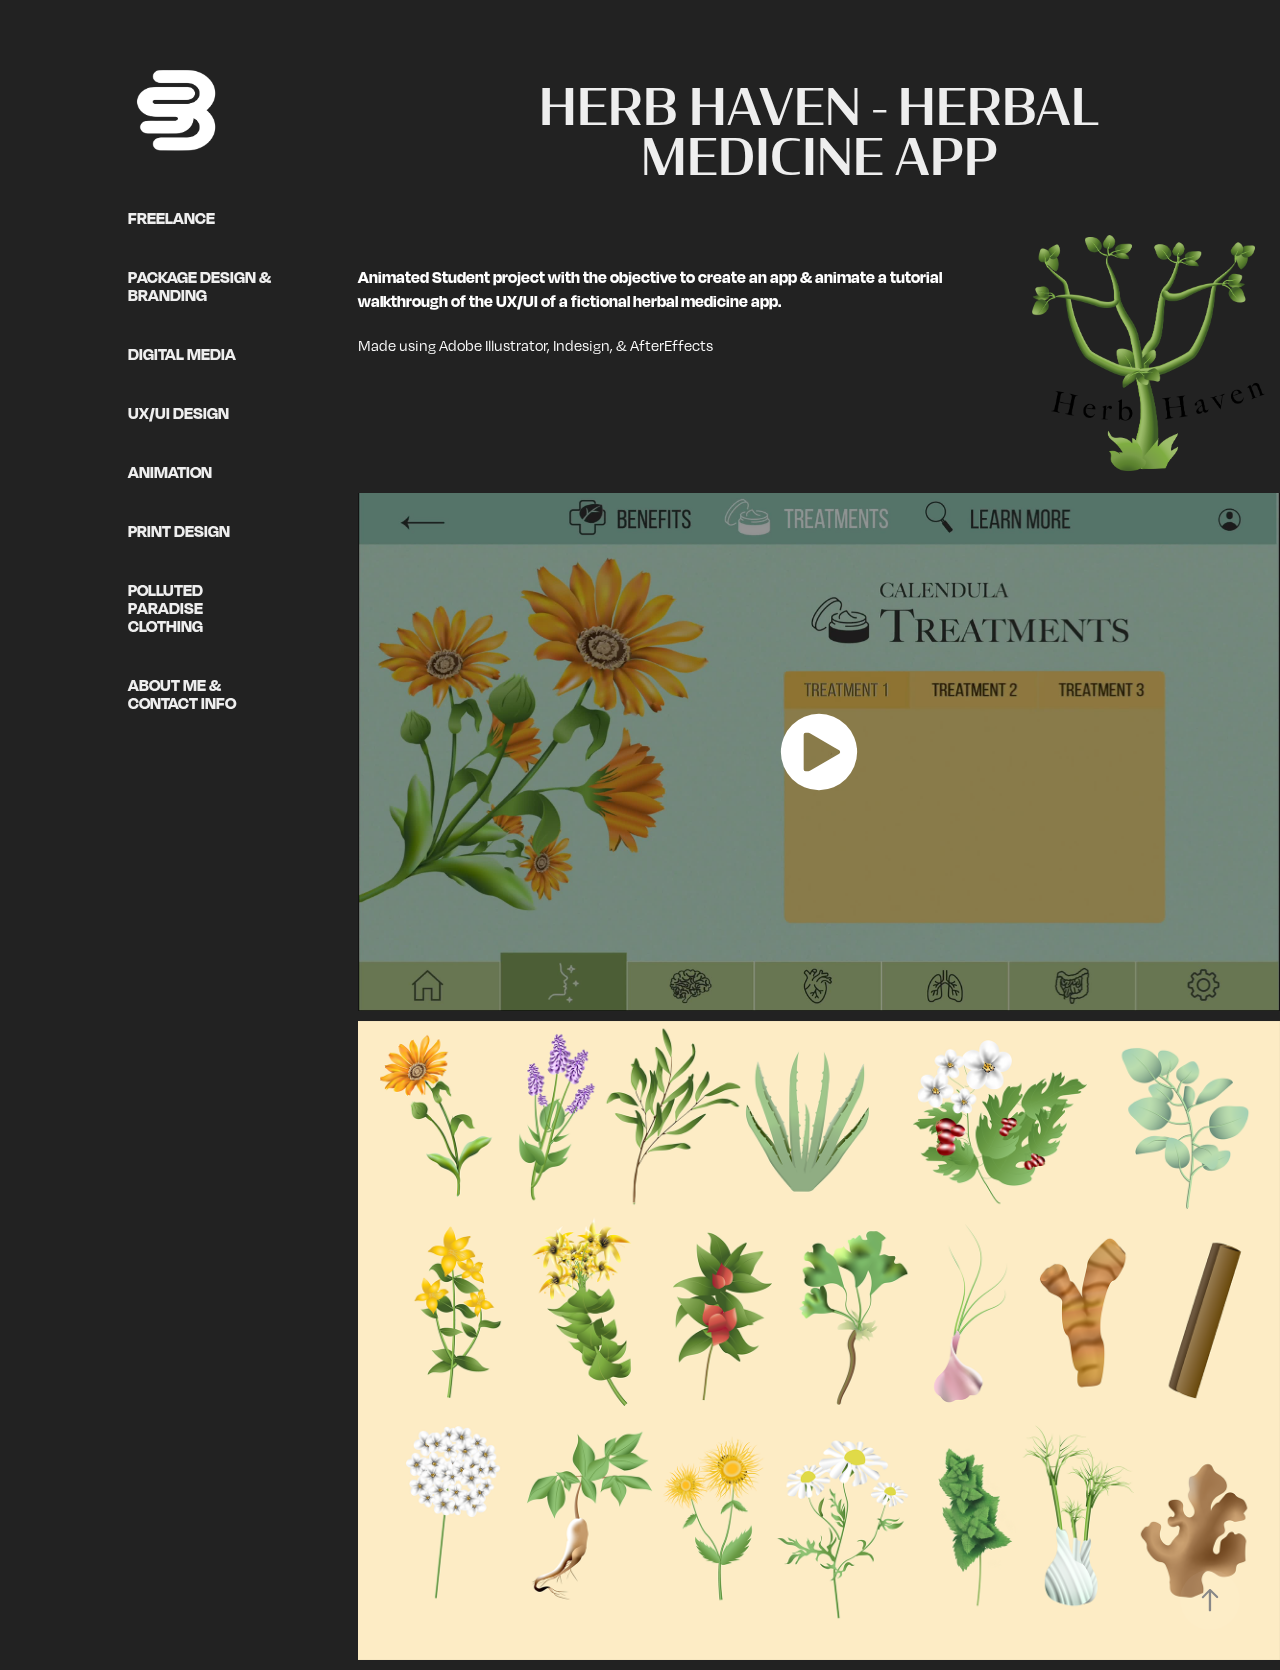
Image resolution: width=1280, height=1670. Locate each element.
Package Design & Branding (199, 286)
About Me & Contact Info (182, 694)
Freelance (171, 218)
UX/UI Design (178, 413)
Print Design (179, 531)
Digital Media (182, 354)
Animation (170, 472)
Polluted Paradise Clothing (165, 608)
